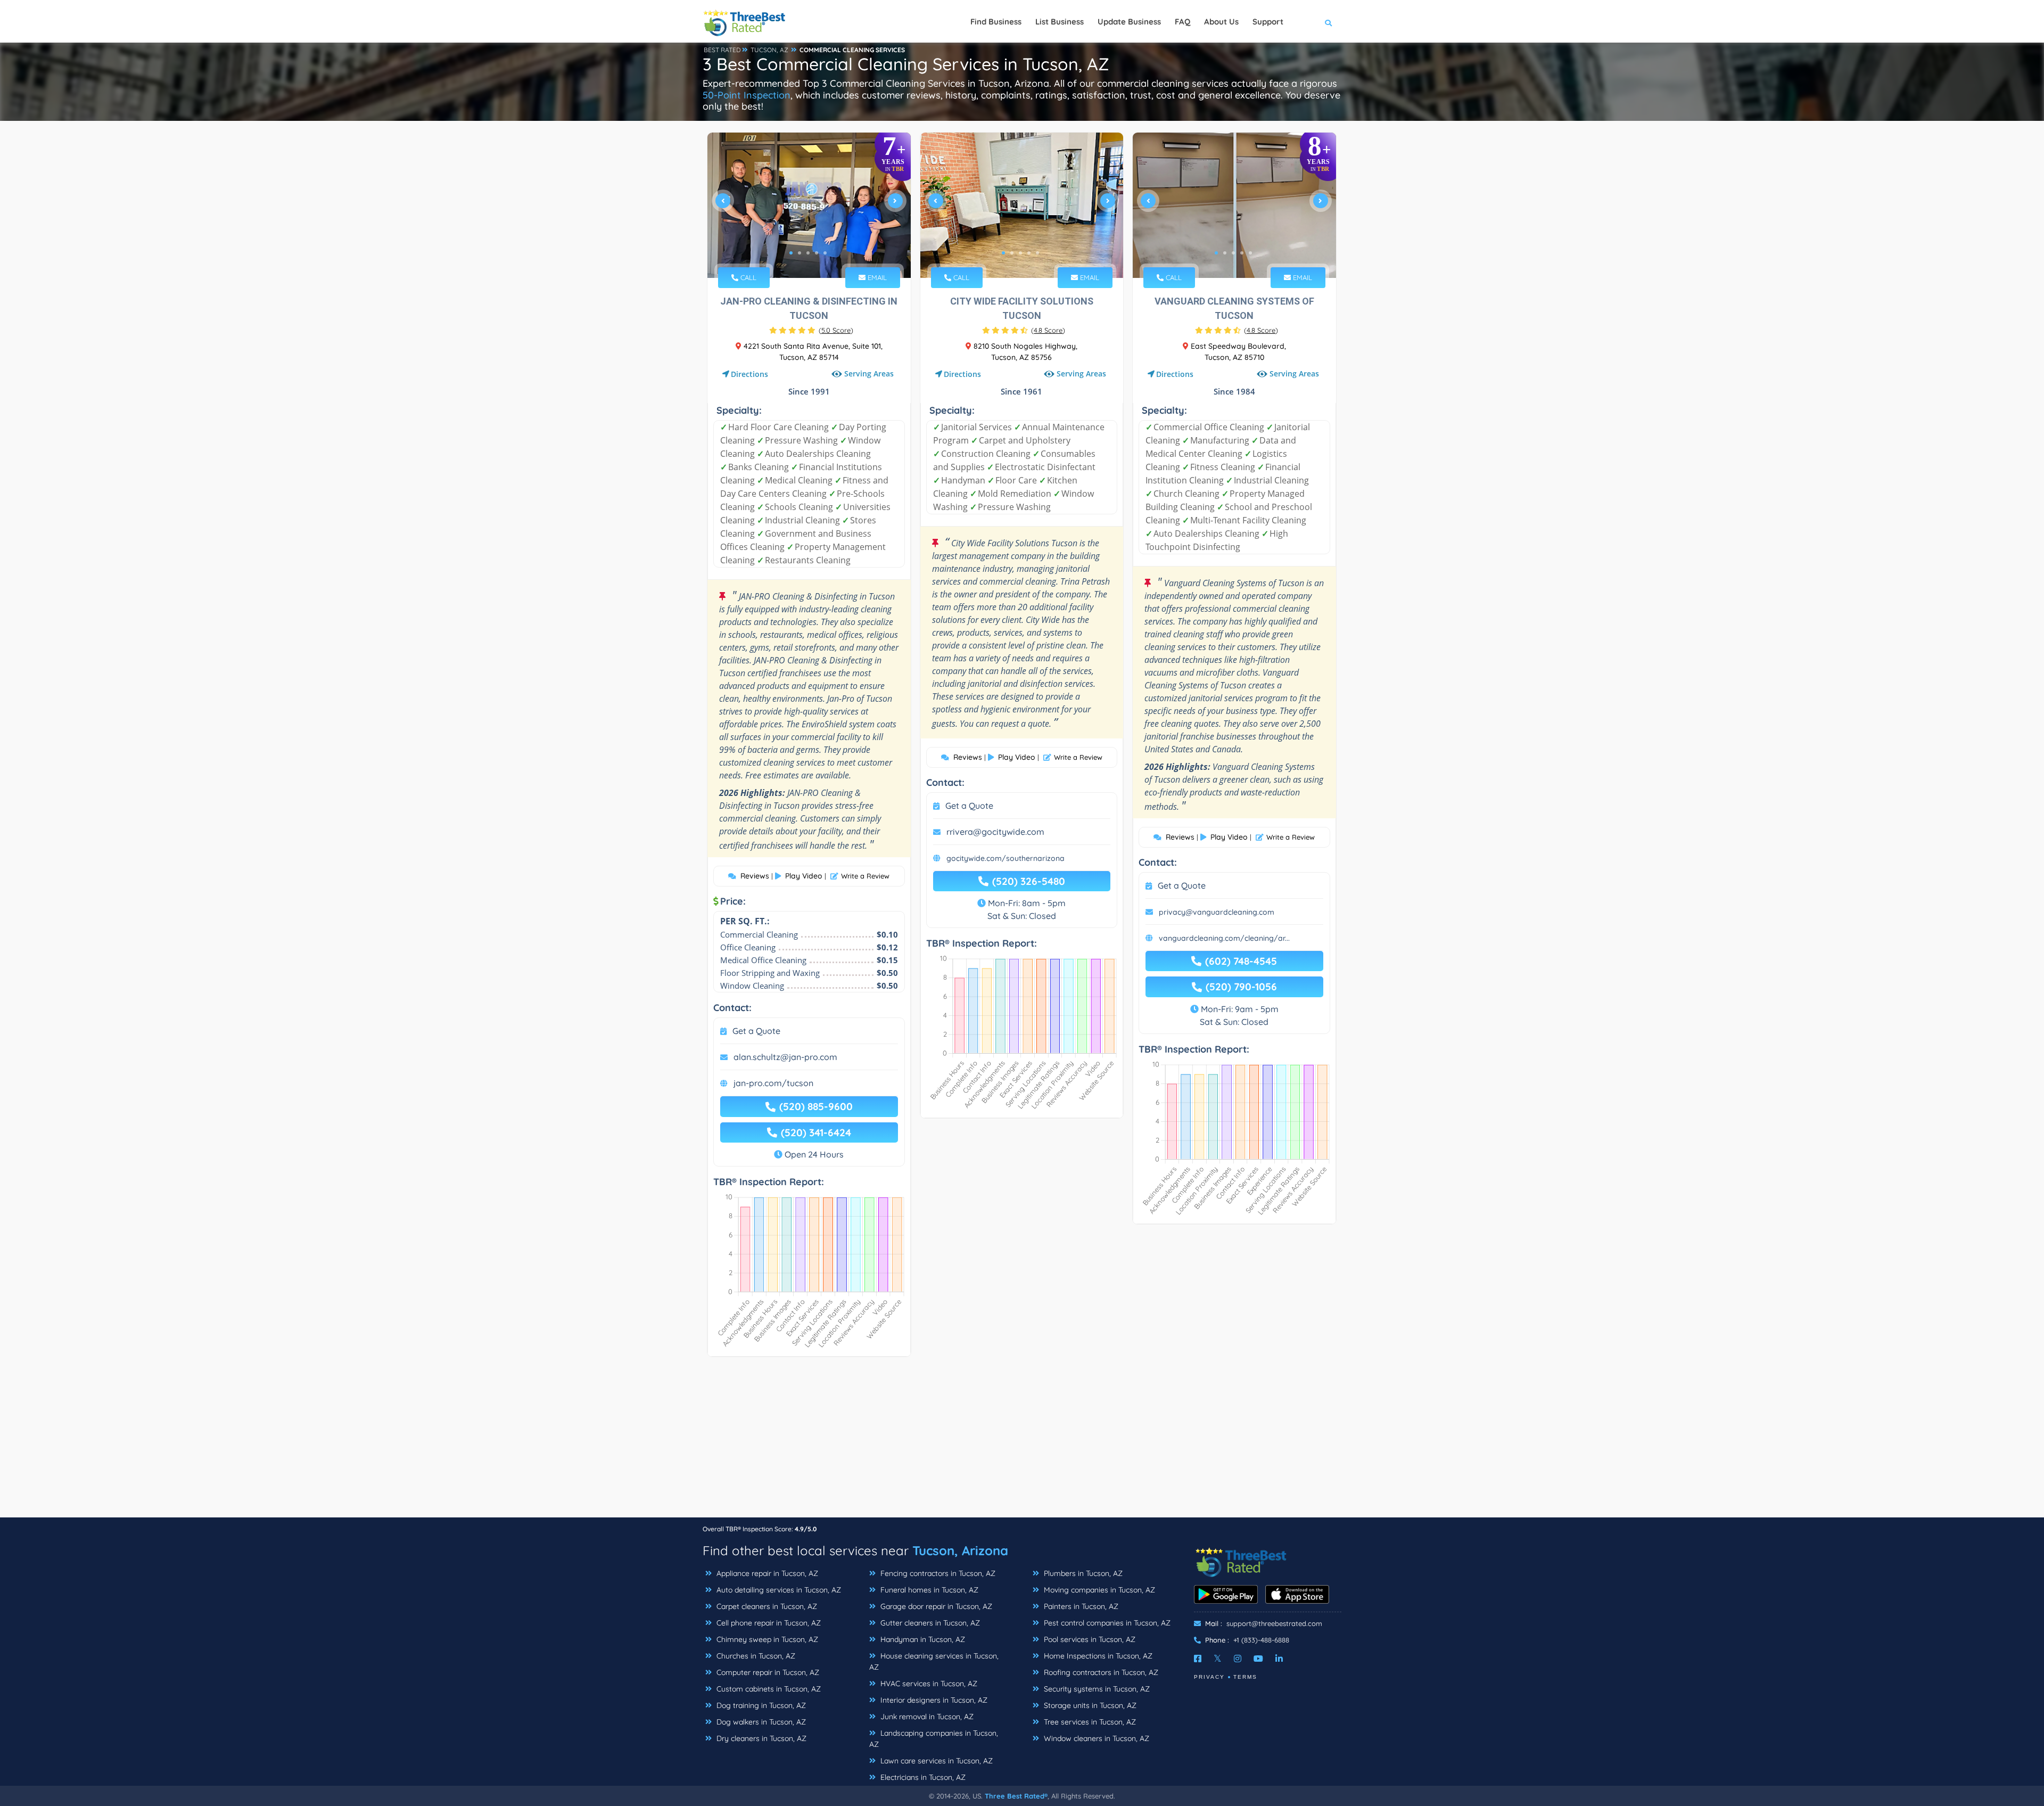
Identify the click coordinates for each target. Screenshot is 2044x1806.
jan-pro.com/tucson (773, 1083)
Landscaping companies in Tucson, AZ (934, 1739)
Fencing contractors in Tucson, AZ (937, 1573)
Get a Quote (756, 1031)
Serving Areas (869, 374)
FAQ (1182, 22)
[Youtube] (1258, 1659)
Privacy (1209, 1677)
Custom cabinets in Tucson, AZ (768, 1689)
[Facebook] (1198, 1659)
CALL (747, 277)
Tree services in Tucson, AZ (1089, 1722)
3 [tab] (808, 253)
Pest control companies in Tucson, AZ (1106, 1623)
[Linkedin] (1279, 1659)
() (836, 330)
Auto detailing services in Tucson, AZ (778, 1590)
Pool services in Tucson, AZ (1089, 1639)
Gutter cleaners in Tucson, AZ (929, 1623)
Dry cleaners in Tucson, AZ (760, 1738)
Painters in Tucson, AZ (1080, 1606)
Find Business (996, 22)
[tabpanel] (809, 205)
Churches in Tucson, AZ (755, 1656)
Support (1268, 22)
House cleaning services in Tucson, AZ (934, 1661)
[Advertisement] (1022, 1442)
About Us (1221, 22)
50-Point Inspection (747, 95)
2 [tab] (800, 253)
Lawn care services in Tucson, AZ (936, 1761)
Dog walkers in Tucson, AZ (760, 1722)
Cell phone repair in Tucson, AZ (768, 1623)
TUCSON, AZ (769, 50)
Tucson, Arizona (960, 1550)
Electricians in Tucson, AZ (922, 1777)
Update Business (1129, 22)
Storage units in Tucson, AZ (1089, 1705)
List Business (1060, 22)
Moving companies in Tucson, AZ (1098, 1590)
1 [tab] (791, 253)
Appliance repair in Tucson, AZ (766, 1573)
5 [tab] (825, 253)
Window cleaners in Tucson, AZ (1095, 1738)
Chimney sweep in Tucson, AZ (766, 1639)
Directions (749, 374)
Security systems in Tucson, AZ (1096, 1689)
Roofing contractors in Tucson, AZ (1100, 1672)
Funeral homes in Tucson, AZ (928, 1590)
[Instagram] (1238, 1659)
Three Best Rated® (1016, 1796)
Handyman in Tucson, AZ (922, 1639)
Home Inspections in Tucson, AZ (1097, 1656)
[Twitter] (1218, 1659)
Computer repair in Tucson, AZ (767, 1672)
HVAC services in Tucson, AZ (928, 1684)
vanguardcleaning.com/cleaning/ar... (1224, 938)
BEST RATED (722, 50)
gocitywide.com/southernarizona (1005, 858)
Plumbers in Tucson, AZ (1082, 1573)
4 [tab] (817, 253)
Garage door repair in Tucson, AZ (935, 1606)
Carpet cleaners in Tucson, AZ (766, 1606)
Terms (1245, 1677)
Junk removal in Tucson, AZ (926, 1717)
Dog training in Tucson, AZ (760, 1705)
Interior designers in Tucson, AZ (933, 1700)
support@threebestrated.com (1274, 1623)
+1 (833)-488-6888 (1261, 1640)
